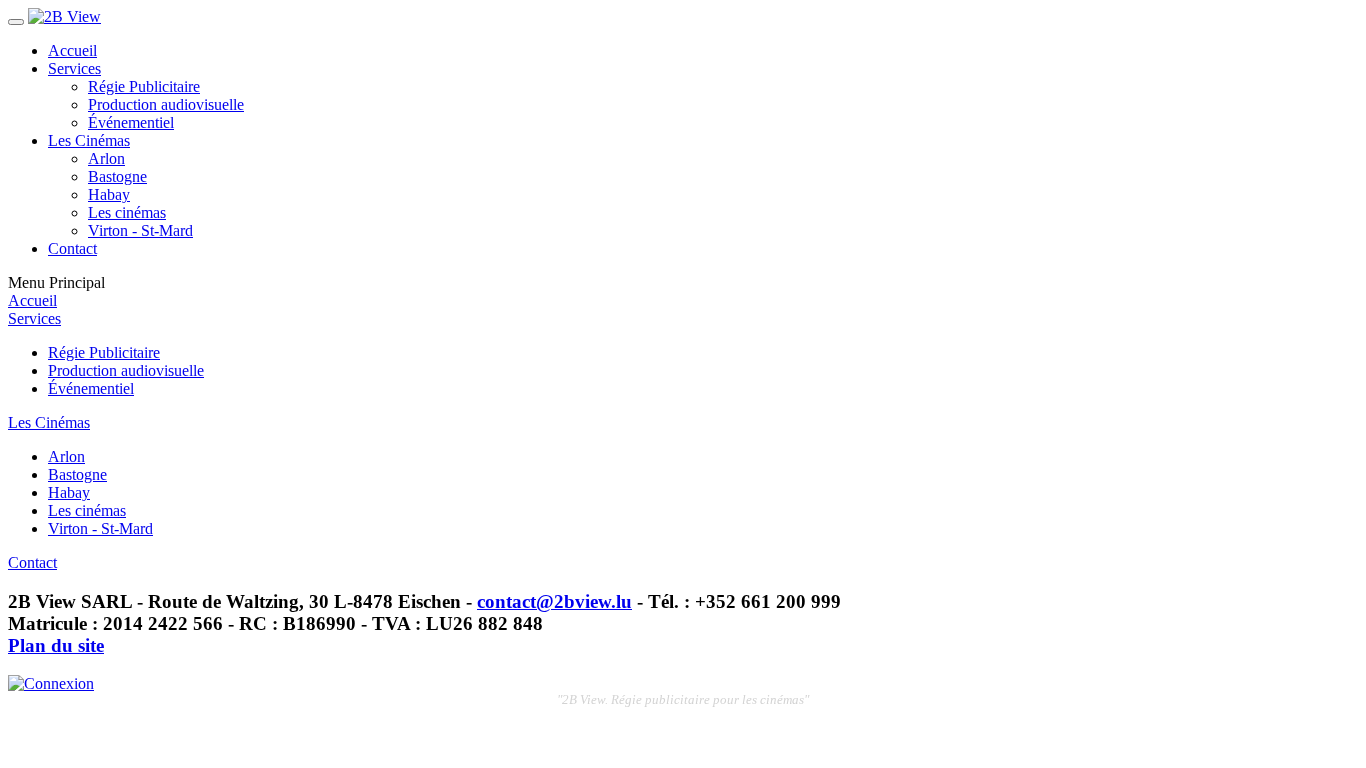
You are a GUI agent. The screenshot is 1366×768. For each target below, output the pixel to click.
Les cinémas (127, 212)
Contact (72, 248)
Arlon (106, 158)
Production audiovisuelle (166, 104)
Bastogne (117, 176)
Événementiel (131, 122)
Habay (109, 194)
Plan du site (56, 645)
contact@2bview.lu (554, 601)
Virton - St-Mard (140, 230)
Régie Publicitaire (144, 86)
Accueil (72, 50)
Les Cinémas (89, 140)
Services (74, 68)
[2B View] (64, 16)
